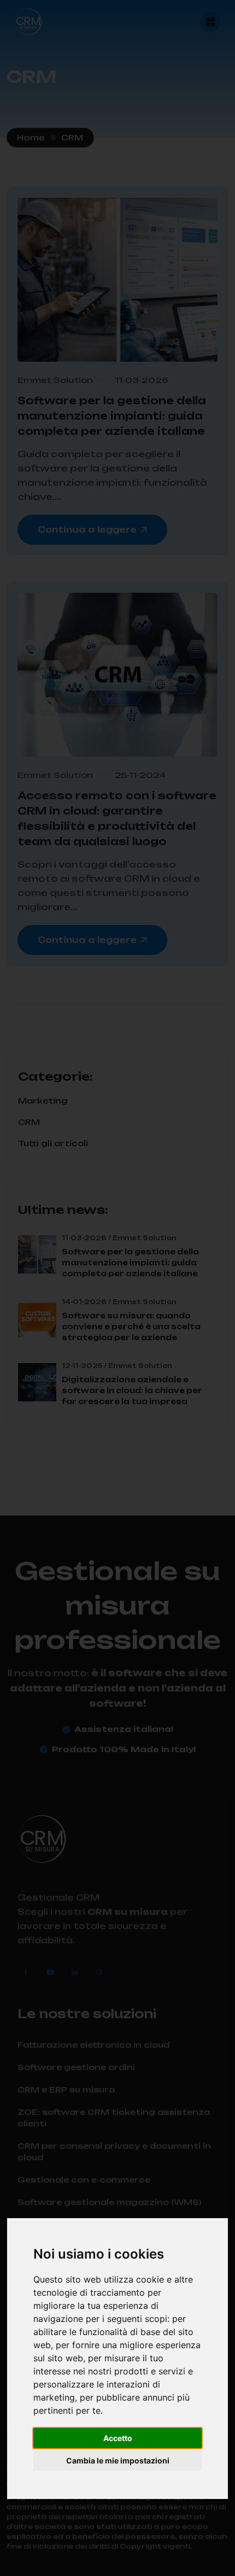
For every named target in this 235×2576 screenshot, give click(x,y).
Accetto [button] (118, 2438)
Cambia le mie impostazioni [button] (118, 2460)
